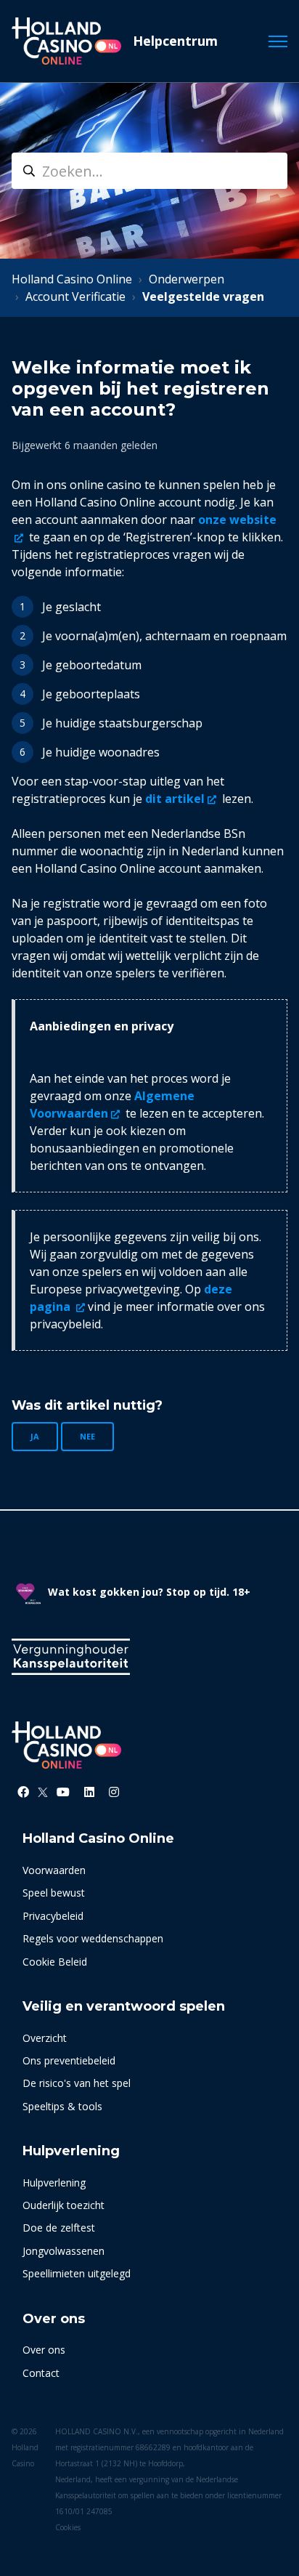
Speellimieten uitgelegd (77, 2273)
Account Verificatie (75, 296)
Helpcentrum (175, 41)
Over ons (44, 2350)
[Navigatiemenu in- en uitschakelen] (278, 41)
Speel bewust (54, 1893)
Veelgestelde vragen (203, 296)
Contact (41, 2373)
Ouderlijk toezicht (64, 2205)
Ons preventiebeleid (69, 2060)
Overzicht (45, 2038)
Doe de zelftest (59, 2228)
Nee (87, 1436)
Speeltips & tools (62, 2106)
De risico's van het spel (77, 2083)
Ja (35, 1436)
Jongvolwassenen (64, 2251)
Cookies (68, 2527)
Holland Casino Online (72, 279)
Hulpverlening (54, 2183)
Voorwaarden (54, 1870)
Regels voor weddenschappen (93, 1938)
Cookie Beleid (55, 1962)
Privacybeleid (53, 1916)
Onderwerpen (187, 279)
